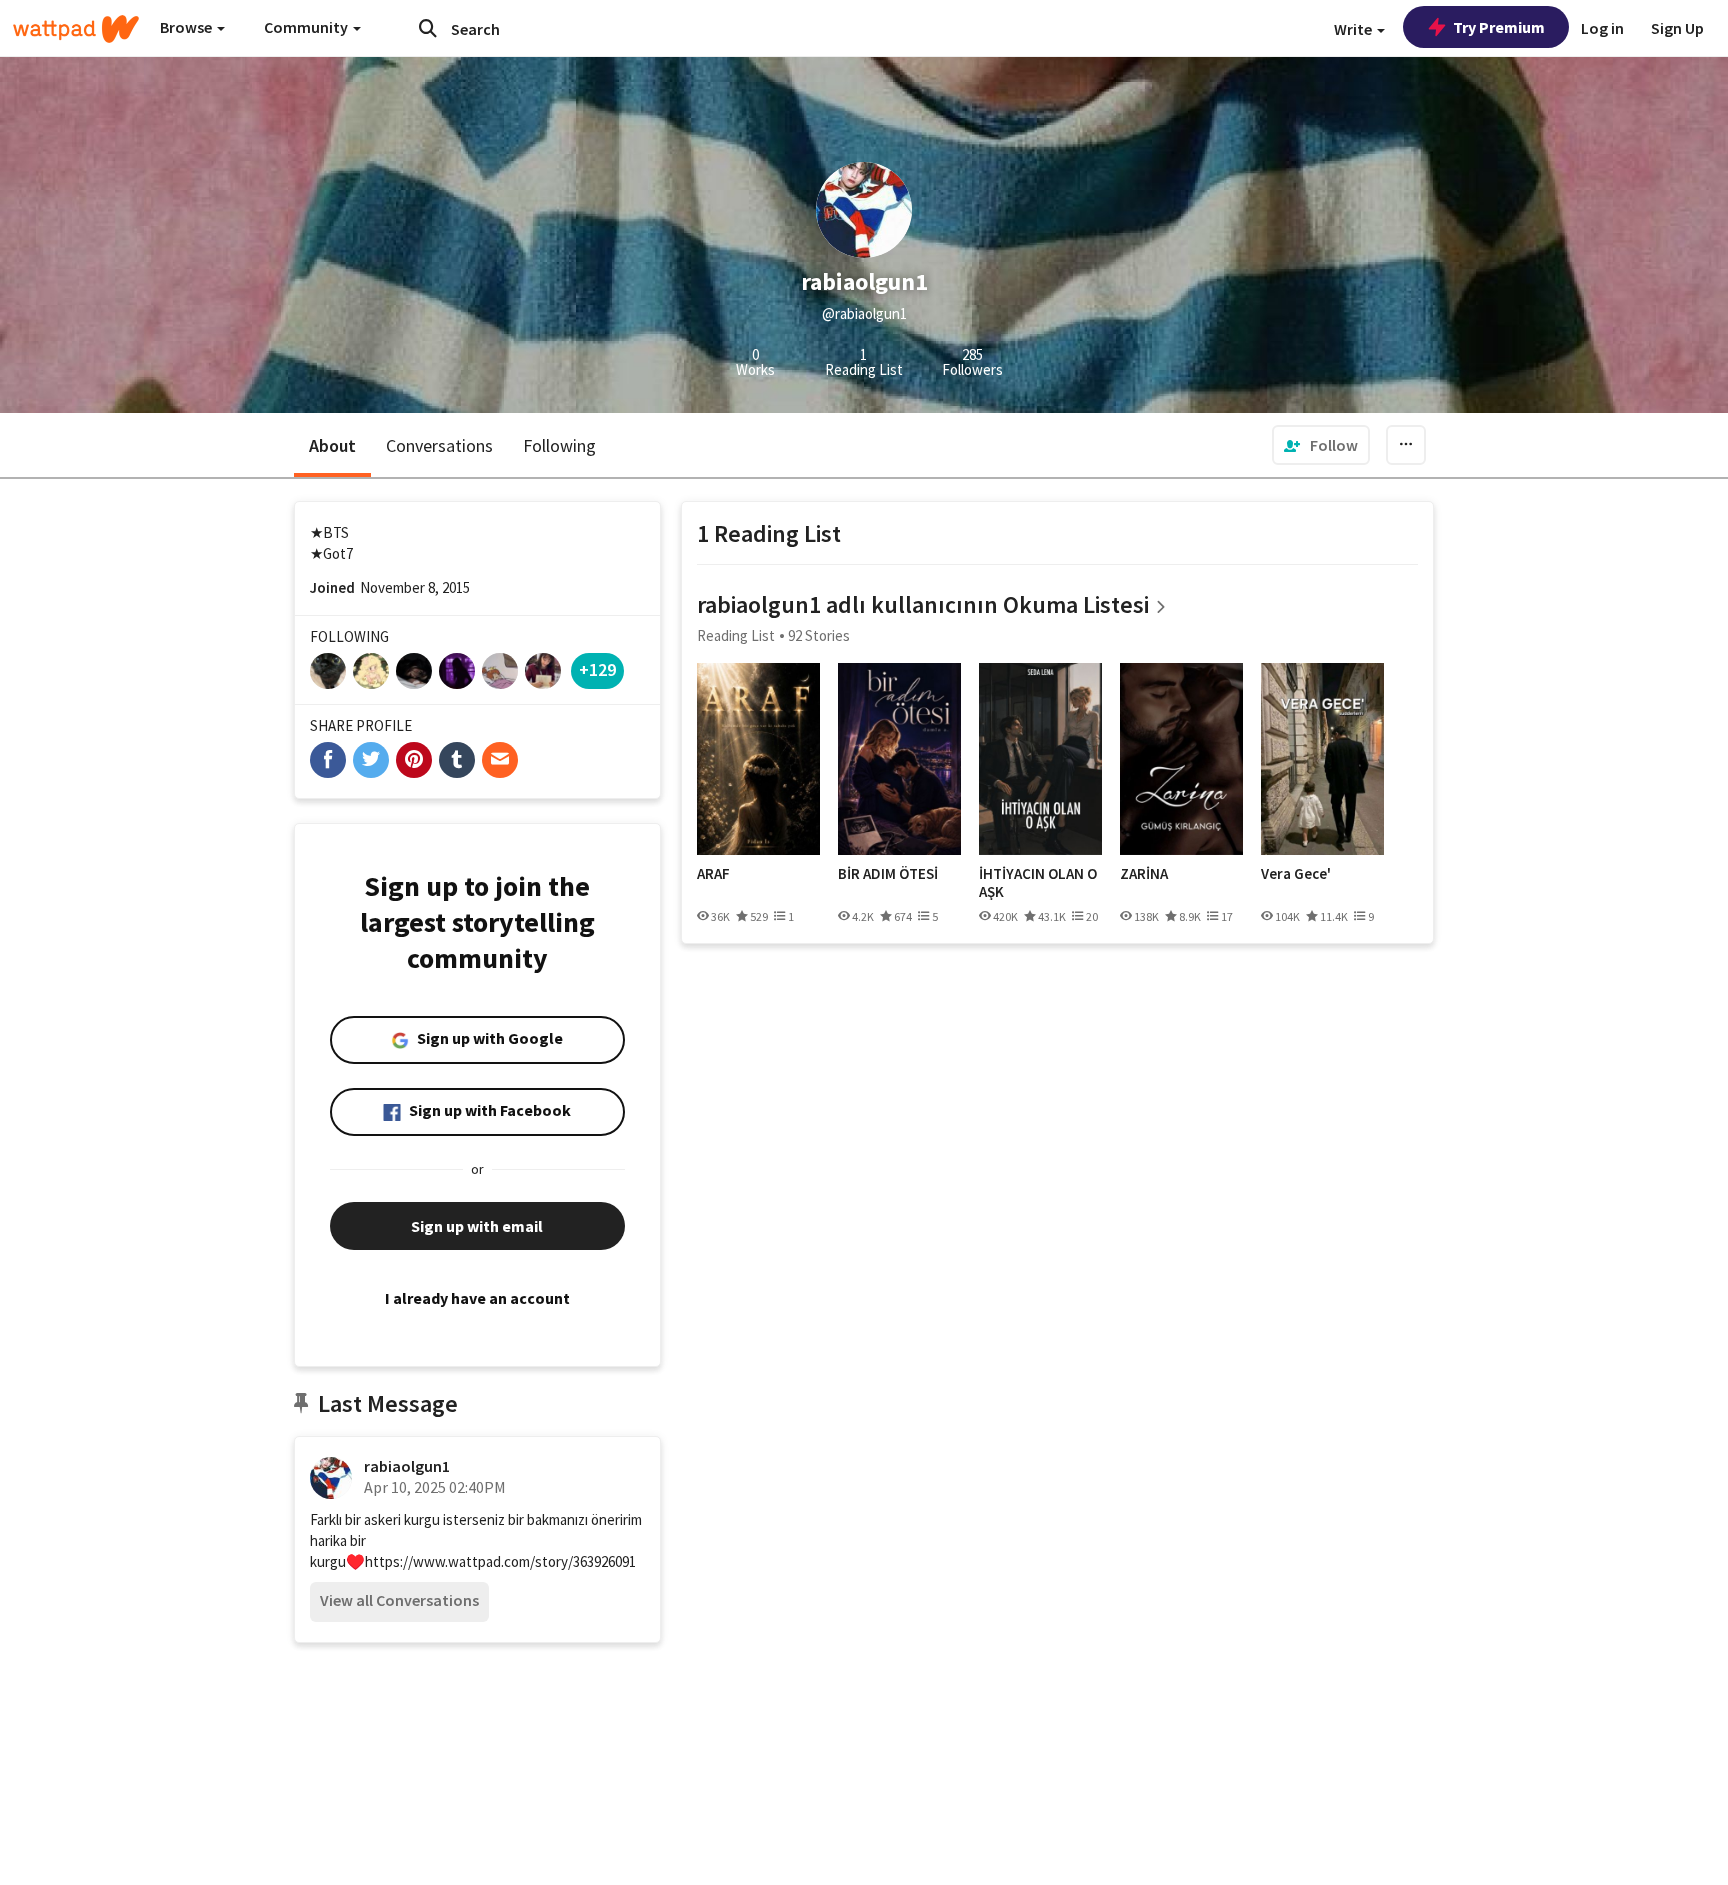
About (332, 445)
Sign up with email (477, 1226)
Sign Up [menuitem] (1677, 28)
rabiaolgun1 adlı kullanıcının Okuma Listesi (923, 604)
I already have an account (477, 1298)
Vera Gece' (1296, 874)
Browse (187, 27)
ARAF (713, 874)
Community (307, 27)
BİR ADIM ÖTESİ (888, 874)
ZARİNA (1144, 874)
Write (1354, 29)
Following (559, 445)
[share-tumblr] (457, 760)
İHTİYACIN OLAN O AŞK (1038, 882)
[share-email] (500, 760)
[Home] (76, 29)
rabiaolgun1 (407, 1466)
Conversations (439, 445)
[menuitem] (1321, 445)
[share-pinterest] (414, 760)
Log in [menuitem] (1602, 28)
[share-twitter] (371, 760)
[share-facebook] (328, 760)
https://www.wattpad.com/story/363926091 (500, 1561)
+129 (597, 669)
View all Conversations (399, 1600)
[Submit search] (428, 28)
